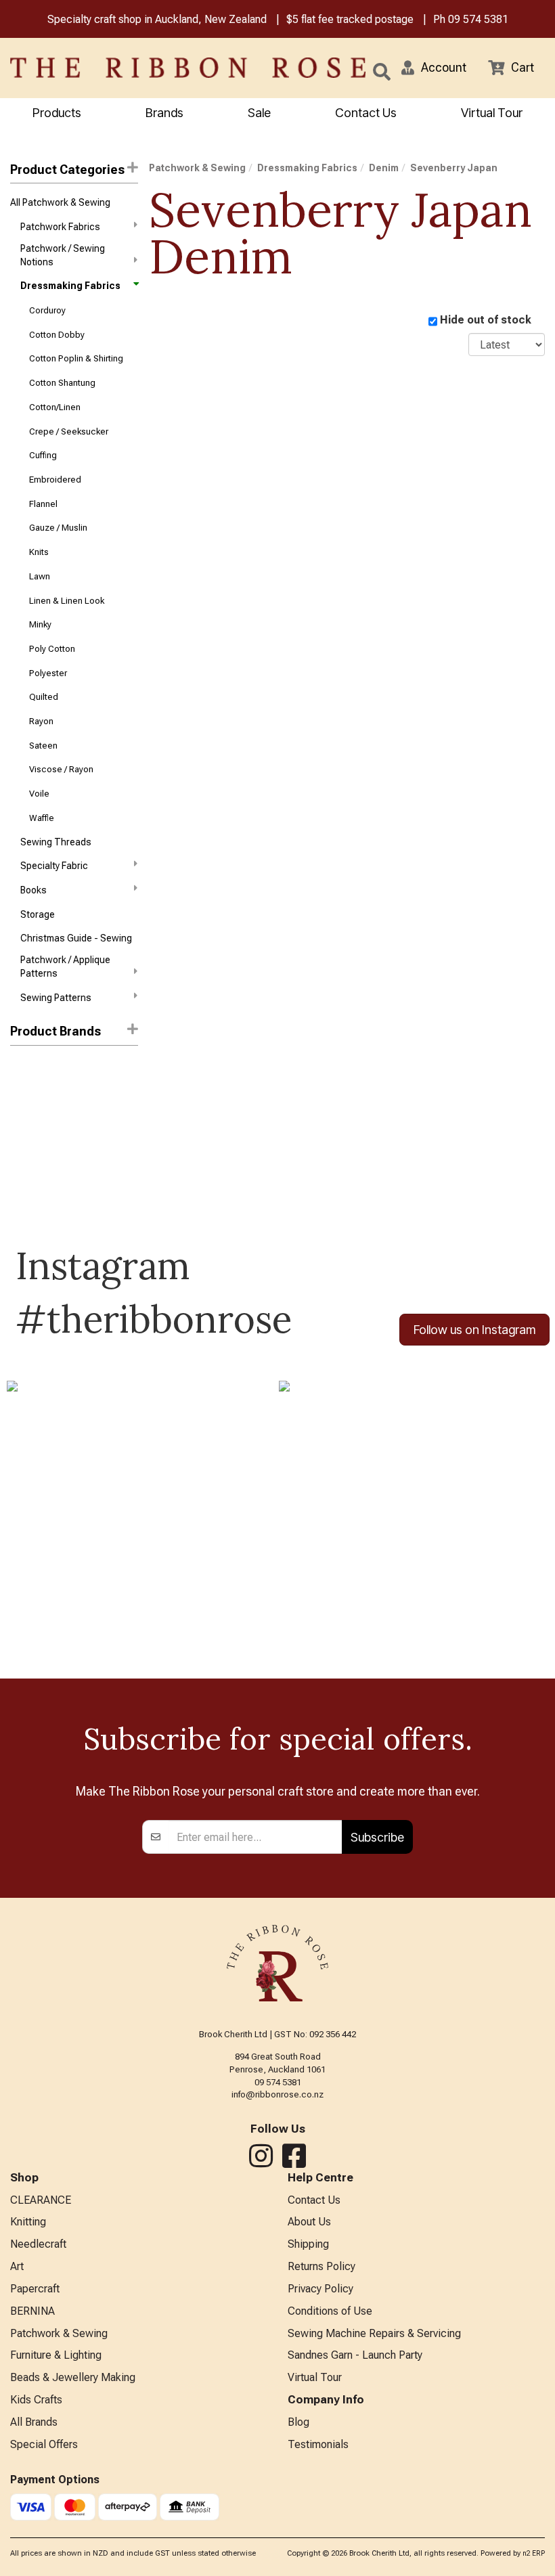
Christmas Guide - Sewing (76, 938)
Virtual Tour (492, 113)
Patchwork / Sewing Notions (63, 255)
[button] (434, 68)
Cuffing (43, 455)
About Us (309, 2222)
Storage (38, 914)
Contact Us (366, 113)
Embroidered (55, 480)
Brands (164, 113)
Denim (384, 168)
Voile (39, 794)
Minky (40, 624)
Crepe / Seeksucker (69, 431)
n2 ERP (534, 2553)
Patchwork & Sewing (197, 168)
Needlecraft (38, 2244)
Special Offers (44, 2444)
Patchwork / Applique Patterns (65, 967)
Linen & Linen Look (67, 601)
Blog (298, 2422)
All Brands (34, 2422)
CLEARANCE (41, 2200)
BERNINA (32, 2311)
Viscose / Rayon (61, 769)
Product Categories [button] (67, 170)
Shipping (308, 2244)
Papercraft (35, 2289)
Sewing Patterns (56, 998)
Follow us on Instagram (474, 1330)
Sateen (43, 746)
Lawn (40, 576)
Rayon (41, 721)
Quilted (44, 697)
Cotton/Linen (55, 407)
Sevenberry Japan (454, 168)
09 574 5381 (478, 19)
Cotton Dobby (57, 335)
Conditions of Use (330, 2311)
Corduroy (47, 310)
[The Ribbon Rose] (116, 68)
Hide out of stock (486, 320)
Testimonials (318, 2444)
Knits (39, 552)
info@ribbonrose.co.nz (277, 2094)
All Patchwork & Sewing (60, 202)
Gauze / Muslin (58, 528)
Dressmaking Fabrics (70, 286)
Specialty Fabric (54, 866)
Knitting (28, 2222)
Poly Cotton (52, 649)
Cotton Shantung (62, 383)
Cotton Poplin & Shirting (76, 358)
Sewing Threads (56, 842)
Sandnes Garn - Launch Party (355, 2355)
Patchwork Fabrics (60, 227)
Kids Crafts (36, 2400)
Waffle (42, 818)
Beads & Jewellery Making (73, 2377)
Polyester (48, 673)
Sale (259, 113)
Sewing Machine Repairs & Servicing (374, 2333)
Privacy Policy (320, 2289)
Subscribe (377, 1837)
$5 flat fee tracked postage (350, 19)
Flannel (43, 504)
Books (34, 890)
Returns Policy (321, 2266)
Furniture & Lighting (56, 2355)
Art (17, 2266)
